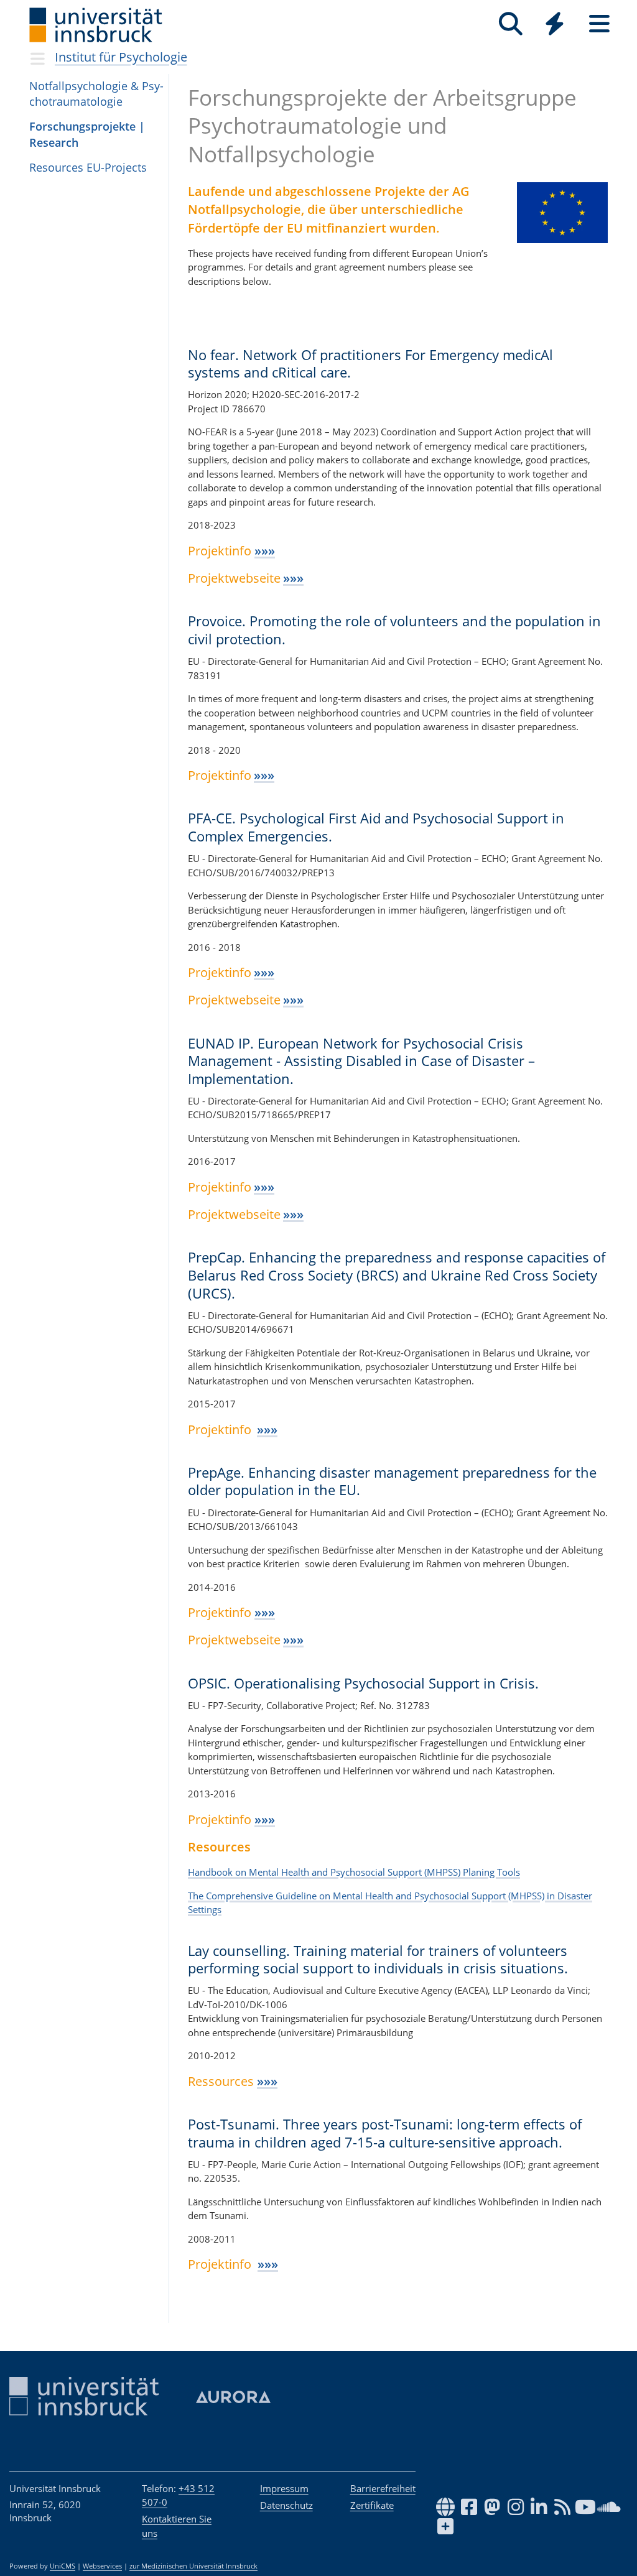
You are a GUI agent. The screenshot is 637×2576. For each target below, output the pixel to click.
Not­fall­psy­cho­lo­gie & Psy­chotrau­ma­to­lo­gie (96, 94)
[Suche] (510, 24)
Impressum (284, 2488)
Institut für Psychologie (121, 57)
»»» (265, 551)
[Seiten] (599, 24)
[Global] (555, 25)
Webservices (102, 2566)
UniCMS (63, 2566)
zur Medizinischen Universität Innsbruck (193, 2566)
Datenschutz (286, 2505)
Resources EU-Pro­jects (88, 167)
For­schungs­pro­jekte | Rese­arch (87, 134)
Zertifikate (372, 2505)
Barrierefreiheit (383, 2488)
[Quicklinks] (555, 24)
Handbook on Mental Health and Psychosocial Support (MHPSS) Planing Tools (354, 1872)
